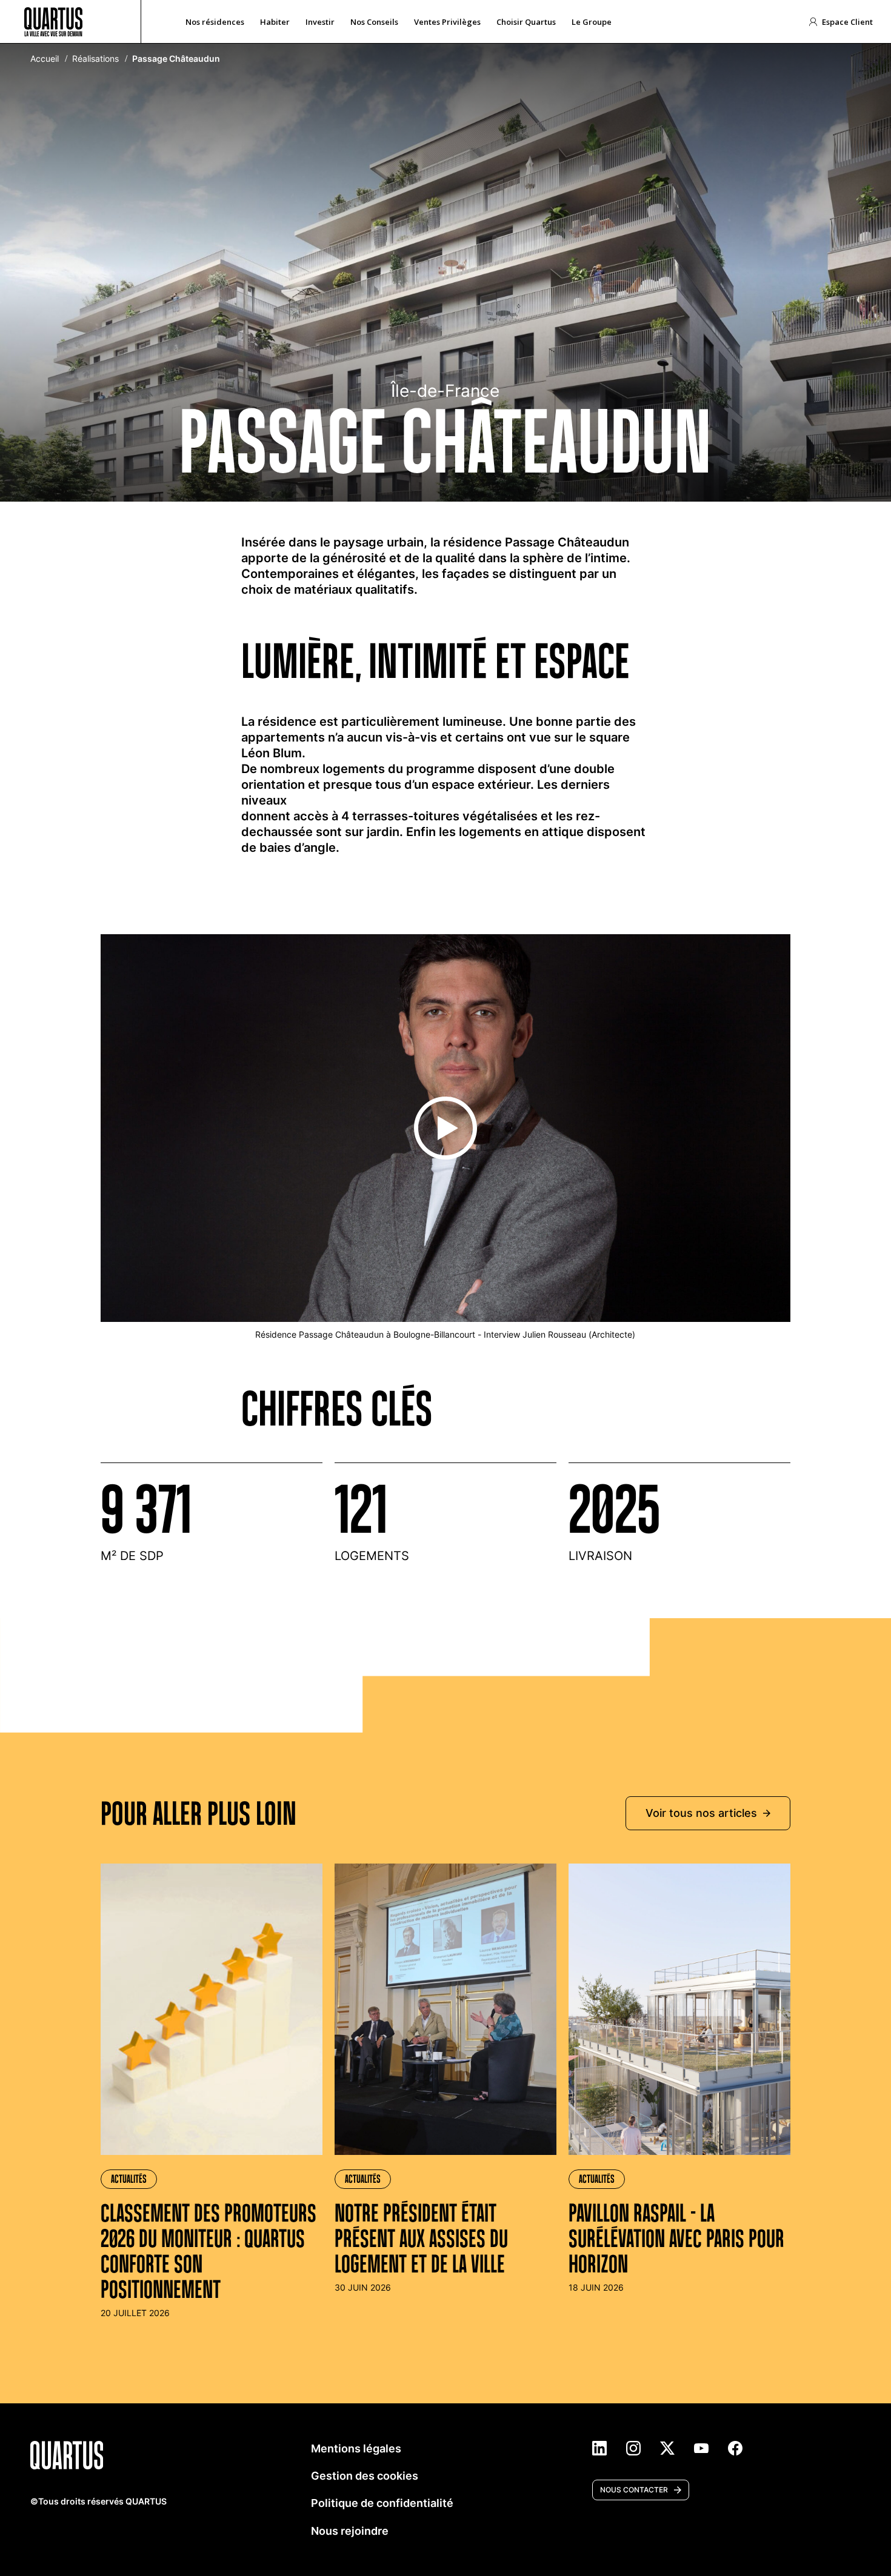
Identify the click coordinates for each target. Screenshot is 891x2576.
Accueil (45, 59)
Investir (320, 22)
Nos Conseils (374, 22)
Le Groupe (592, 22)
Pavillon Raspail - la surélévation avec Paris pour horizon (676, 2238)
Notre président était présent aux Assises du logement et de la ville (421, 2238)
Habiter (275, 22)
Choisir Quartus (526, 22)
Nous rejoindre (350, 2531)
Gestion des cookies (365, 2476)
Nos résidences (215, 22)
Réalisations (95, 59)
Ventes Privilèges (447, 22)
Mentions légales (356, 2448)
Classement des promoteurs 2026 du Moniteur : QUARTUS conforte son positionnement (209, 2251)
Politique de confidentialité (382, 2503)
